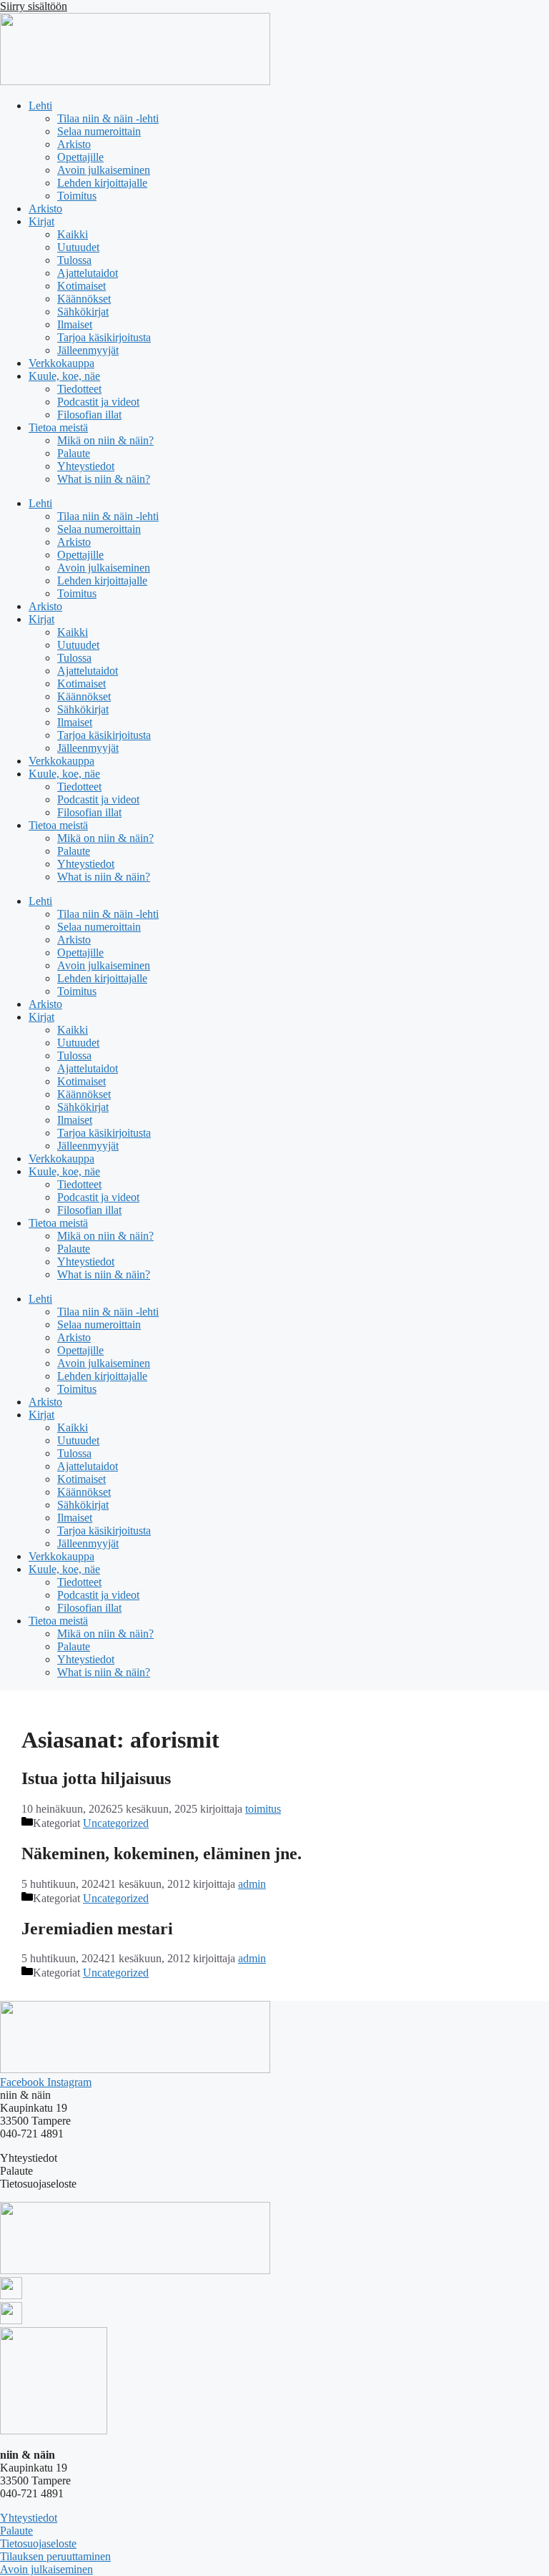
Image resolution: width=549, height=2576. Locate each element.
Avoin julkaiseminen (104, 170)
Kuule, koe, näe (64, 376)
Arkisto (74, 144)
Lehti (40, 106)
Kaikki (73, 234)
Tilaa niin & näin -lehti (108, 118)
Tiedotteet (79, 389)
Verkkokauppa (61, 363)
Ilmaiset (75, 324)
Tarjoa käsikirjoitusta (104, 337)
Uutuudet (78, 247)
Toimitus (77, 196)
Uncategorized (116, 1823)
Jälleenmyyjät (88, 350)
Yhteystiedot (86, 466)
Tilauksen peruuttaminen (55, 2556)
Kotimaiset (81, 286)
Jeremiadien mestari (97, 1929)
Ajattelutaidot (88, 273)
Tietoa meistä (58, 427)
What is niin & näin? (104, 479)
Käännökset (84, 299)
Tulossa (74, 260)
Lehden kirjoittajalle (102, 183)
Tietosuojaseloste (38, 2543)
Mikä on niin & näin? (105, 440)
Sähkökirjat (83, 312)
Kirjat (41, 221)
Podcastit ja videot (98, 402)
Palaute (74, 453)
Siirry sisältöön (34, 6)
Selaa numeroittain (99, 131)
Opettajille (80, 157)
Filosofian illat (89, 415)
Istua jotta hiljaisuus (96, 1778)
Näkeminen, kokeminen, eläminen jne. (162, 1853)
